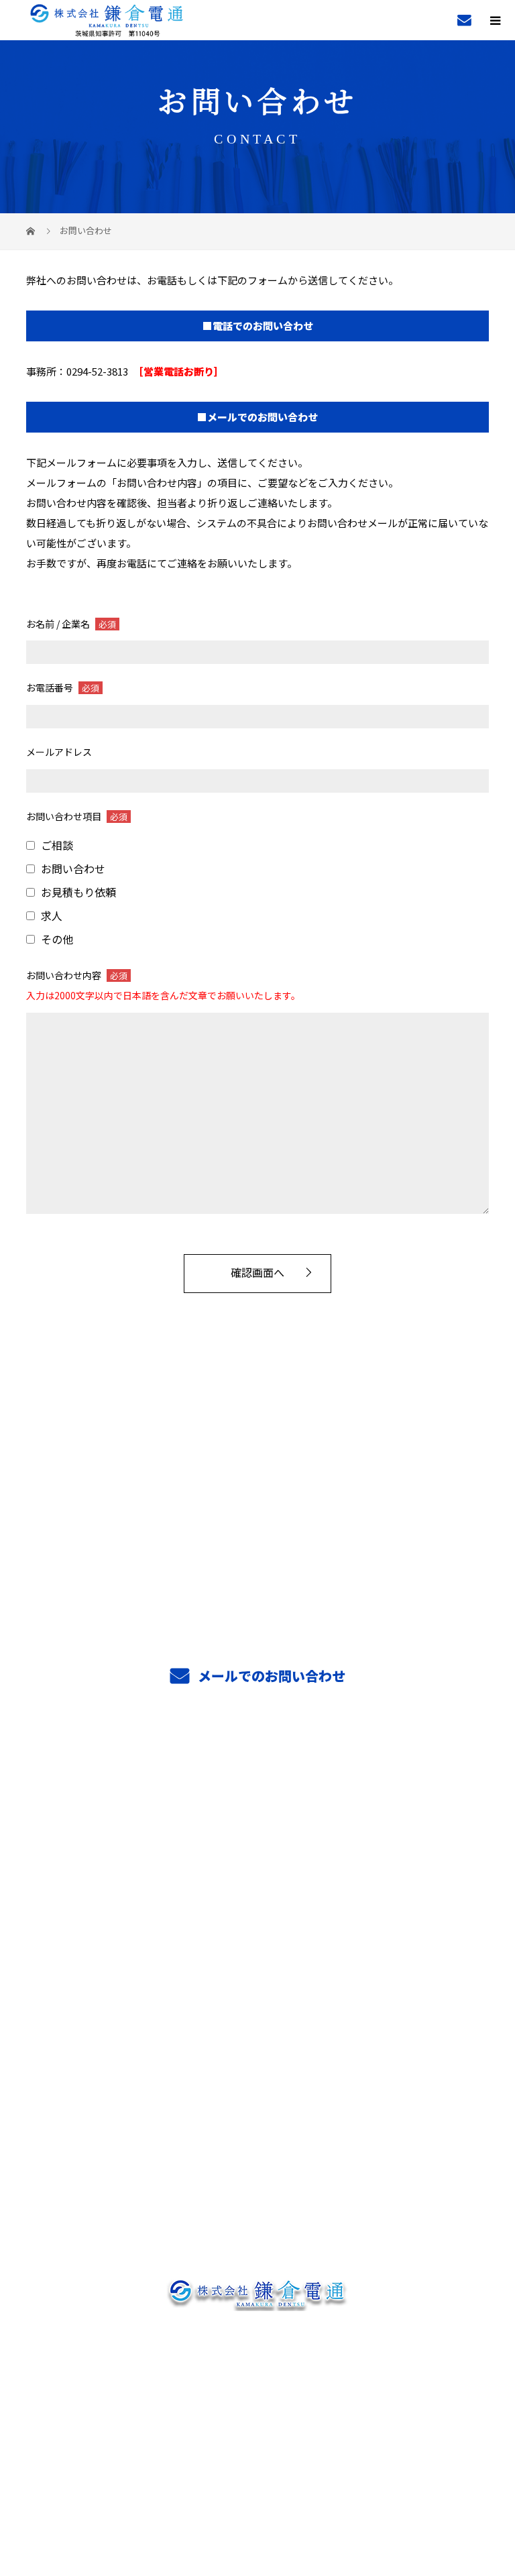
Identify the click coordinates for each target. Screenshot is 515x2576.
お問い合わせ (257, 2223)
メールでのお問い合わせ (270, 1676)
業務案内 (258, 1822)
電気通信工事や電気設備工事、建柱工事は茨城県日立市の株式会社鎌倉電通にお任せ (258, 2444)
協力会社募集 (257, 2063)
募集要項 (258, 2023)
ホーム (257, 1782)
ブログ (257, 2183)
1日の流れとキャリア (257, 1982)
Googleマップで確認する (258, 2379)
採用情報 (258, 1902)
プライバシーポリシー (258, 2468)
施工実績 (258, 1862)
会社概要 (258, 2143)
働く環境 (258, 1942)
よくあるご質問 (258, 2103)
